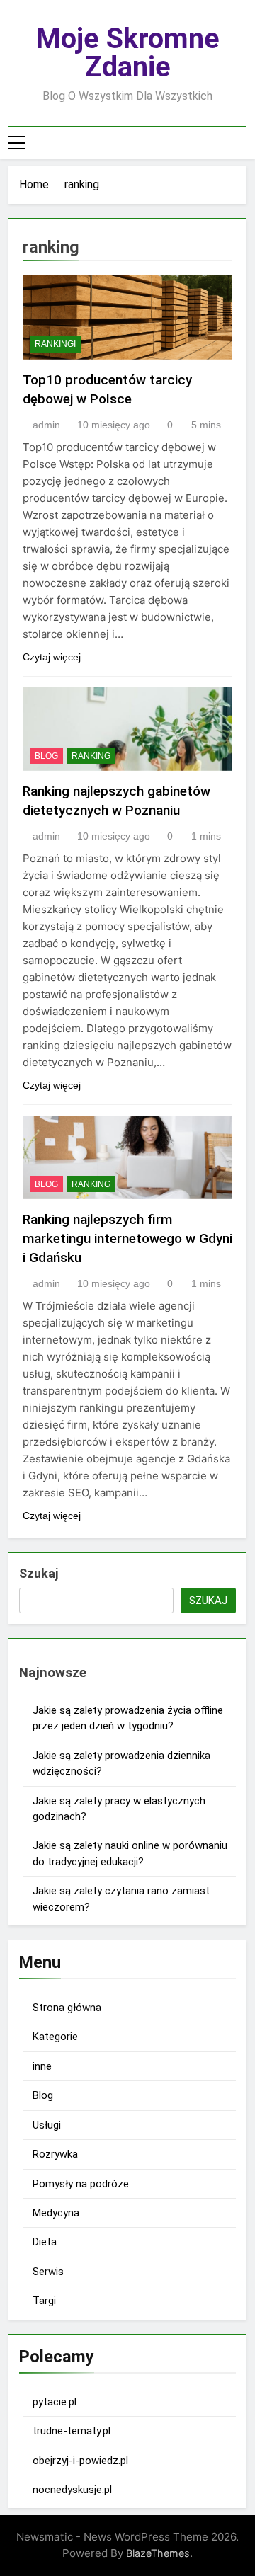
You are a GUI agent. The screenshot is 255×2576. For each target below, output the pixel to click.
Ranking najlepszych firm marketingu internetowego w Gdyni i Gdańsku (127, 1238)
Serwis (48, 2272)
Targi (44, 2301)
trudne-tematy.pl (72, 2431)
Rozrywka (55, 2154)
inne (42, 2066)
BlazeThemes (158, 2553)
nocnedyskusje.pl (72, 2490)
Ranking (91, 756)
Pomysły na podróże (81, 2184)
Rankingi (55, 344)
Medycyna (56, 2213)
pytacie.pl (55, 2402)
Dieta (45, 2242)
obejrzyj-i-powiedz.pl (80, 2461)
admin (46, 425)
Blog (46, 756)
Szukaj (39, 1573)
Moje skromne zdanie (127, 53)
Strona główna (67, 2008)
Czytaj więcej (52, 657)
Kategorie (55, 2037)
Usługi (47, 2125)
